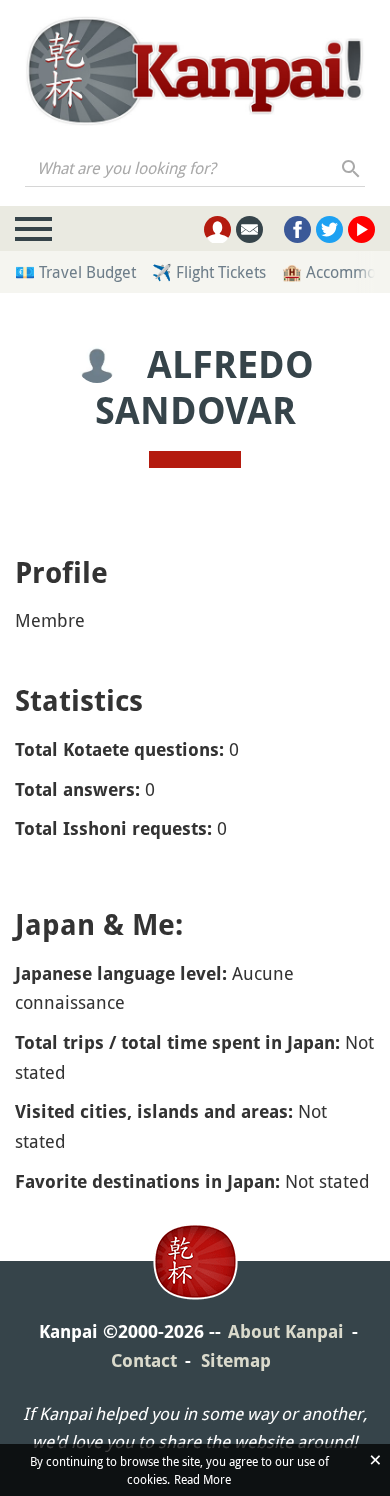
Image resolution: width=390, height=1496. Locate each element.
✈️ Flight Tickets (209, 272)
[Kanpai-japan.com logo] (194, 71)
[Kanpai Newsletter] (249, 229)
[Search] (351, 168)
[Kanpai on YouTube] (361, 229)
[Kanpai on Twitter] (329, 229)
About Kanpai (286, 1331)
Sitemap (236, 1360)
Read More (202, 1479)
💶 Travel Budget (75, 272)
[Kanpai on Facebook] (297, 229)
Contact (144, 1360)
